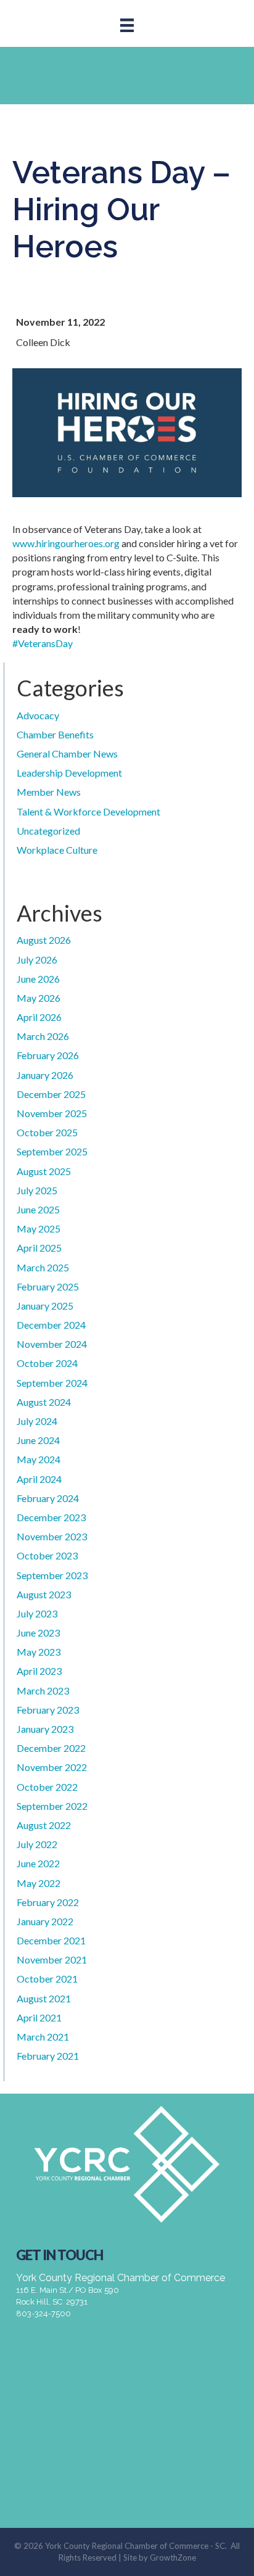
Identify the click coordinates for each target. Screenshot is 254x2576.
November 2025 (52, 1113)
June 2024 (38, 1440)
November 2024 (52, 1344)
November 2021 (52, 1959)
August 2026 (44, 940)
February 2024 (48, 1498)
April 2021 (39, 2017)
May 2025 (39, 1228)
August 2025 (44, 1171)
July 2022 (37, 1844)
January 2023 (45, 1729)
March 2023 (43, 1690)
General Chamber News (67, 753)
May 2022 (39, 1883)
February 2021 (48, 2056)
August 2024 (44, 1402)
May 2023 (39, 1652)
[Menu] (127, 25)
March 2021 (43, 2037)
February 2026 (48, 1055)
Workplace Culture (57, 850)
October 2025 (47, 1132)
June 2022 (38, 1863)
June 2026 (38, 979)
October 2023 (47, 1555)
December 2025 (51, 1094)
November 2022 (52, 1767)
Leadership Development (69, 773)
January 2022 (45, 1921)
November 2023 (52, 1536)
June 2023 (38, 1633)
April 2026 (39, 1017)
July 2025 (37, 1190)
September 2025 (52, 1151)
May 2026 (39, 998)
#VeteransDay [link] (43, 643)
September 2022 (52, 1806)
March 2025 (43, 1267)
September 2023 (52, 1575)
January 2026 (45, 1075)
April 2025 (39, 1248)
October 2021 (47, 1979)
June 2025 (38, 1209)
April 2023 (39, 1671)
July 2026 (37, 960)
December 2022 (51, 1748)
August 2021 (44, 1998)
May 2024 (39, 1459)
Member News (49, 792)
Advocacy (38, 715)
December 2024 (51, 1325)
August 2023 (44, 1594)
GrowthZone (173, 2557)
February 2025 (48, 1286)
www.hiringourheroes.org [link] (66, 543)
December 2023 (51, 1517)
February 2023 (48, 1710)
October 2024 (47, 1363)
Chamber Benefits (55, 734)
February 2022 (48, 1902)
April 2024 (39, 1479)
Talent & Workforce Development (88, 811)
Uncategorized (48, 831)
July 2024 (37, 1421)
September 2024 (52, 1383)
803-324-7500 (43, 2314)
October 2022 (47, 1787)
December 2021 (51, 1940)
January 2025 (45, 1306)
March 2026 (43, 1036)
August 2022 (44, 1825)
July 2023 (37, 1613)
